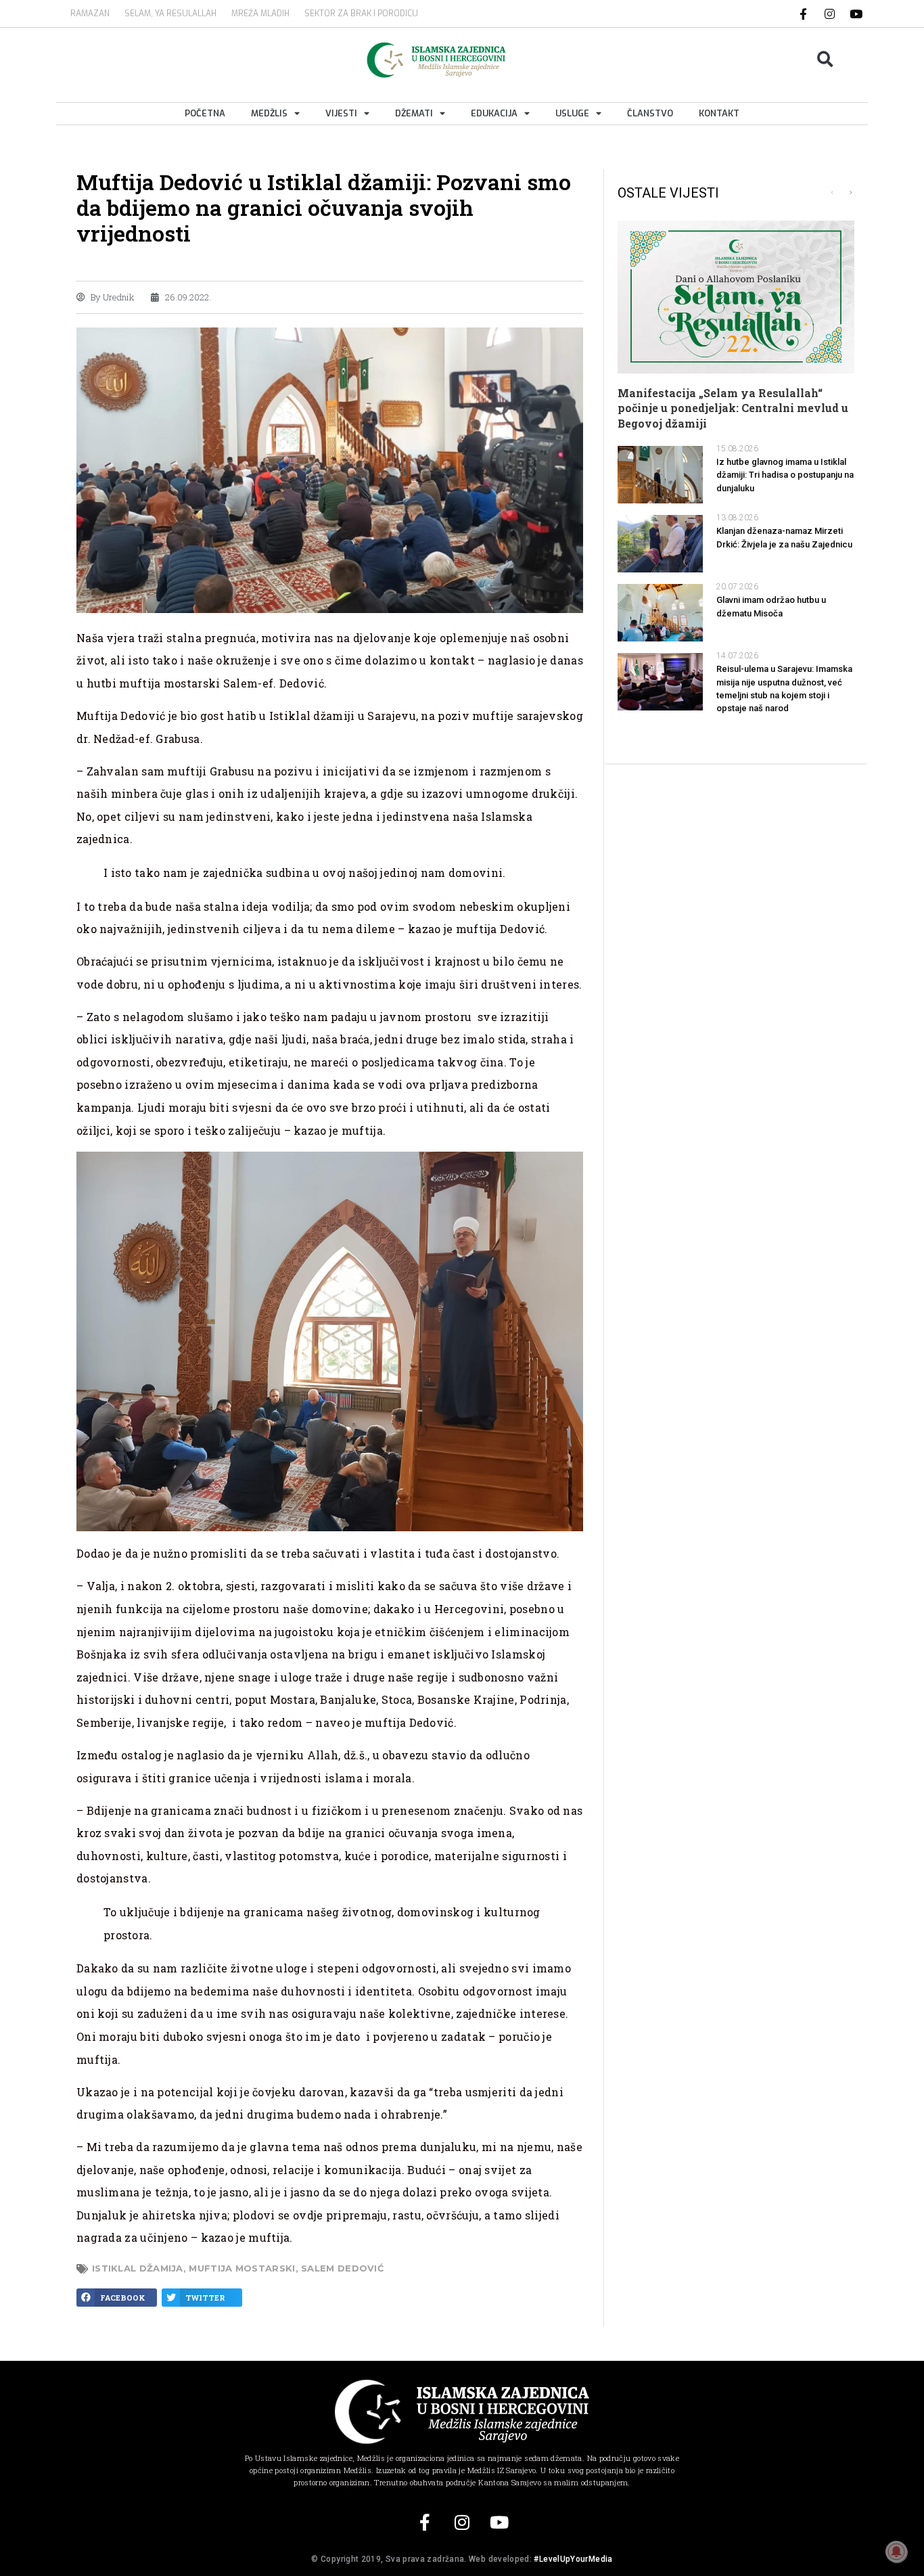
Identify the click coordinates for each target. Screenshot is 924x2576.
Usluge (572, 113)
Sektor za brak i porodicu (361, 14)
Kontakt (719, 113)
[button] (826, 60)
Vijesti (341, 113)
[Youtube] (856, 14)
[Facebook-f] (804, 14)
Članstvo (650, 113)
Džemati (414, 113)
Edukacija (494, 113)
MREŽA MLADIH (260, 14)
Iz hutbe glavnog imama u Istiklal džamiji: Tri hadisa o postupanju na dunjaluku (785, 475)
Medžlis (269, 113)
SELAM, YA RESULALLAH (170, 14)
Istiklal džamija (138, 2268)
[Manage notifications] (896, 2552)
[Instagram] (830, 14)
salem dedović (342, 2268)
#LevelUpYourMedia (573, 2559)
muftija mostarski (242, 2268)
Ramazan (90, 14)
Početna (205, 113)
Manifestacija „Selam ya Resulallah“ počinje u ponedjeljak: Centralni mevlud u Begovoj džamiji (733, 408)
